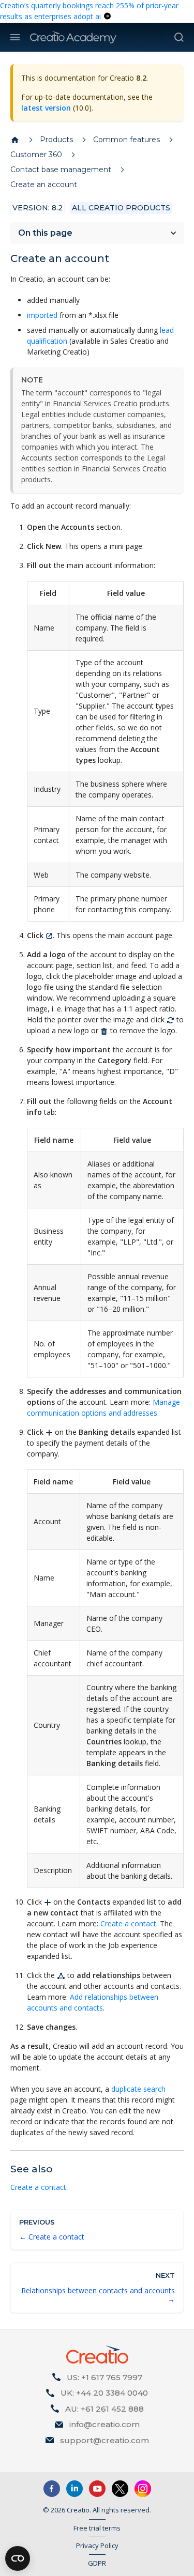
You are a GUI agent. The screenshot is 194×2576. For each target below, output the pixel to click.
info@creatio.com (105, 2424)
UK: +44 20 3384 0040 (104, 2393)
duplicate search (138, 2089)
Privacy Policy (97, 2546)
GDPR (97, 2563)
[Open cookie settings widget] (18, 2558)
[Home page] (15, 140)
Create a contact (128, 1923)
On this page (45, 233)
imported (42, 315)
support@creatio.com (105, 2440)
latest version (46, 108)
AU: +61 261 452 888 (105, 2409)
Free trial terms (97, 2528)
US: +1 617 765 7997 (105, 2377)
